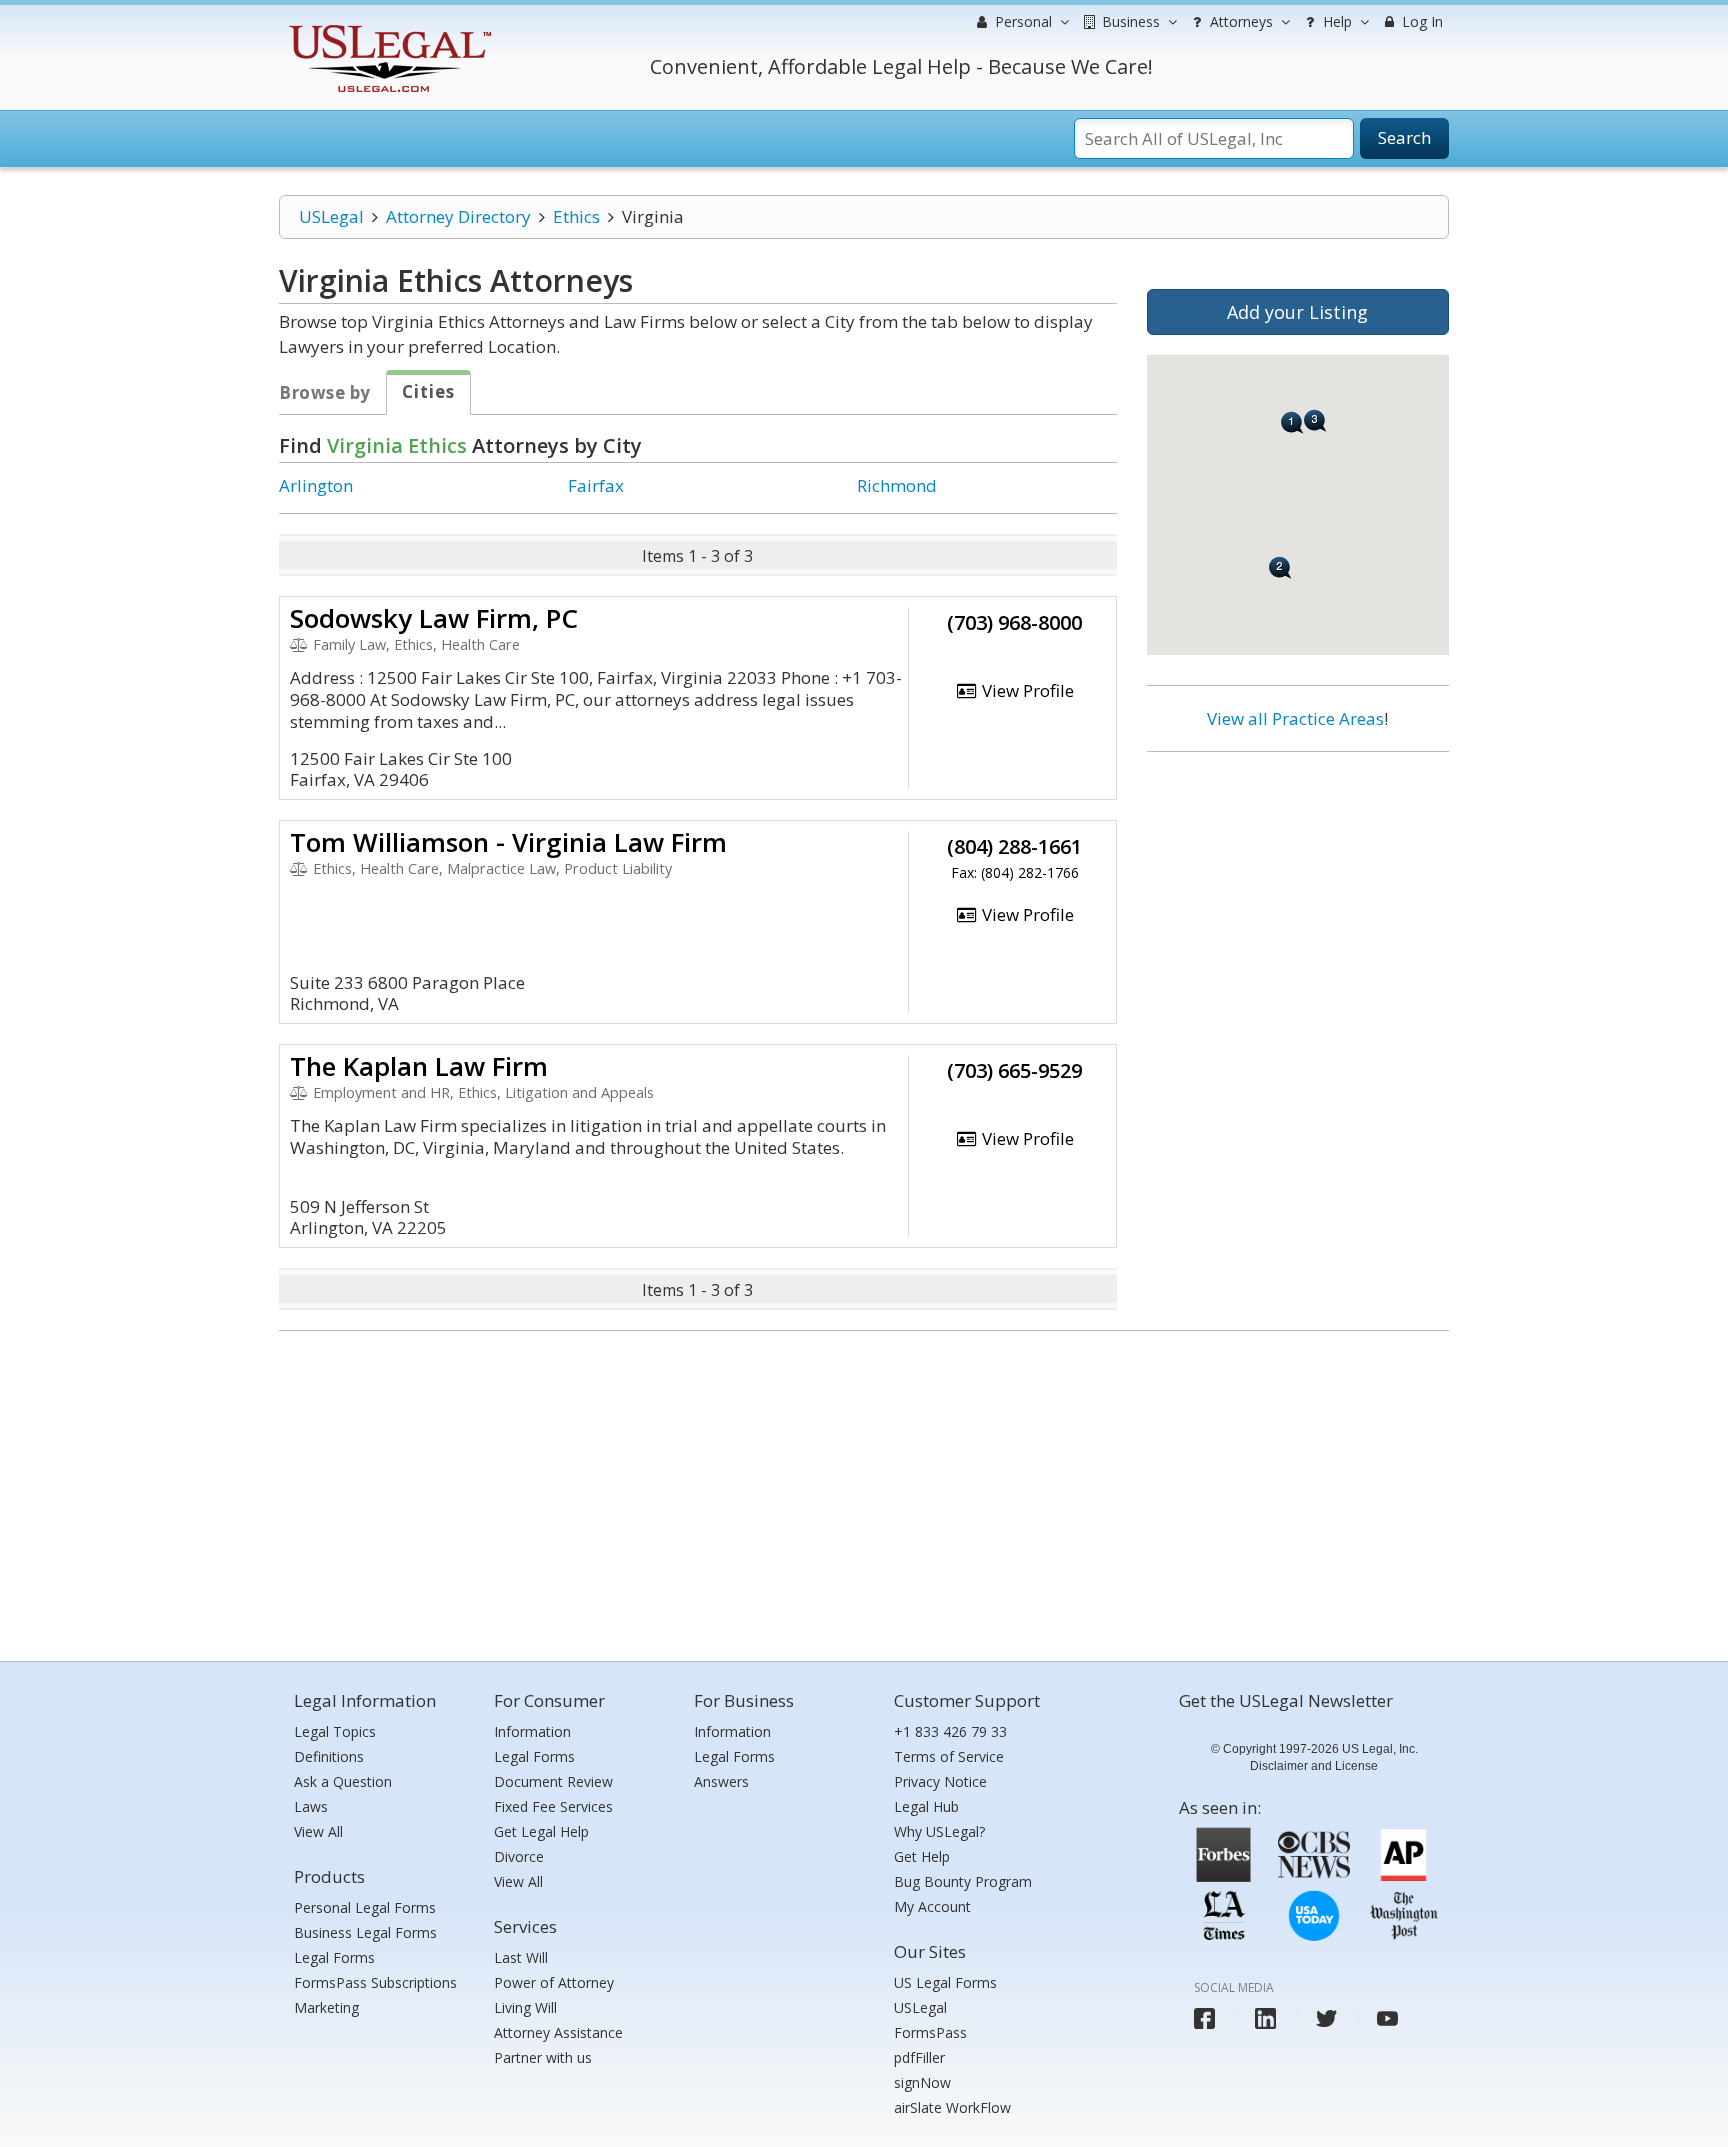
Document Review (553, 1781)
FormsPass (930, 2032)
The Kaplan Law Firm (419, 1066)
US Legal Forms (945, 1982)
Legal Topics (335, 1731)
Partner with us (543, 2057)
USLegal (331, 216)
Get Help (922, 1856)
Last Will (521, 1957)
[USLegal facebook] (1204, 2018)
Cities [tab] (428, 391)
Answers (721, 1781)
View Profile (1026, 690)
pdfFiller (919, 2057)
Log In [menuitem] (1420, 21)
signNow (922, 2082)
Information (532, 1731)
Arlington (316, 485)
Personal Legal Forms (365, 1907)
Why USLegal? (939, 1831)
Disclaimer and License (1314, 1766)
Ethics (576, 216)
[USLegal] (387, 27)
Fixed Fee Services (553, 1806)
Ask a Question (343, 1781)
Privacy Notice (940, 1781)
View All (318, 1831)
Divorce (519, 1856)
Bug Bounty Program (963, 1881)
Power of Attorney (554, 1982)
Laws (311, 1806)
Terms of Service (949, 1756)
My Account (932, 1906)
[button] (1292, 422)
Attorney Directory (458, 216)
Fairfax (596, 485)
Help (1335, 21)
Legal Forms (334, 1957)
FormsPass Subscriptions (375, 1982)
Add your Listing (1297, 312)
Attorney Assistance (558, 2032)
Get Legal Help (541, 1831)
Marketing (326, 2007)
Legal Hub (926, 1806)
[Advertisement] (1298, 897)
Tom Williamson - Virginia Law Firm (508, 842)
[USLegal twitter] (1326, 2018)
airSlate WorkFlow (952, 2107)
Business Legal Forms (365, 1932)
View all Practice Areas (1295, 718)
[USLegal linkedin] (1265, 2018)
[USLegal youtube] (1387, 2018)
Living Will (525, 2007)
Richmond (897, 485)
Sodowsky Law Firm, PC (434, 618)
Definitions (329, 1756)
